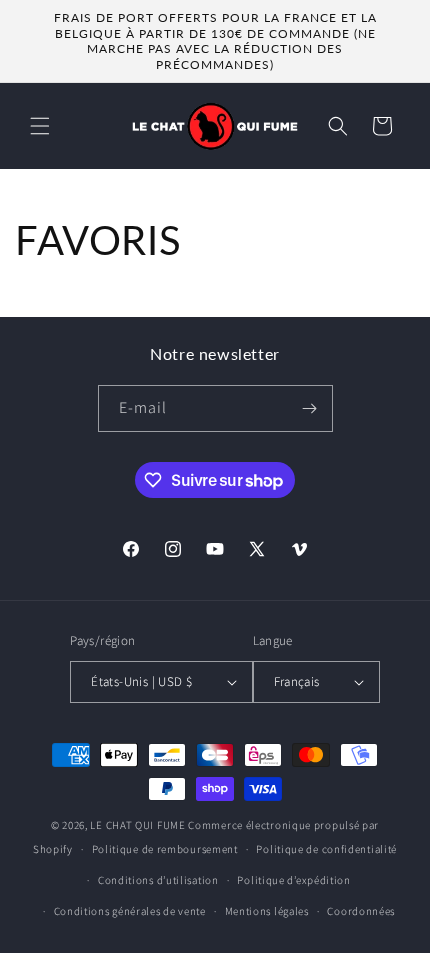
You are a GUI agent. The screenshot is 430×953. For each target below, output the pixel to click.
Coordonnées (361, 911)
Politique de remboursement (165, 849)
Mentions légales (267, 911)
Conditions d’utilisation (158, 880)
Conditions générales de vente (130, 911)
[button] (40, 126)
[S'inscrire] (310, 408)
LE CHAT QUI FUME (137, 825)
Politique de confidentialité (326, 849)
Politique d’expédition (293, 880)
